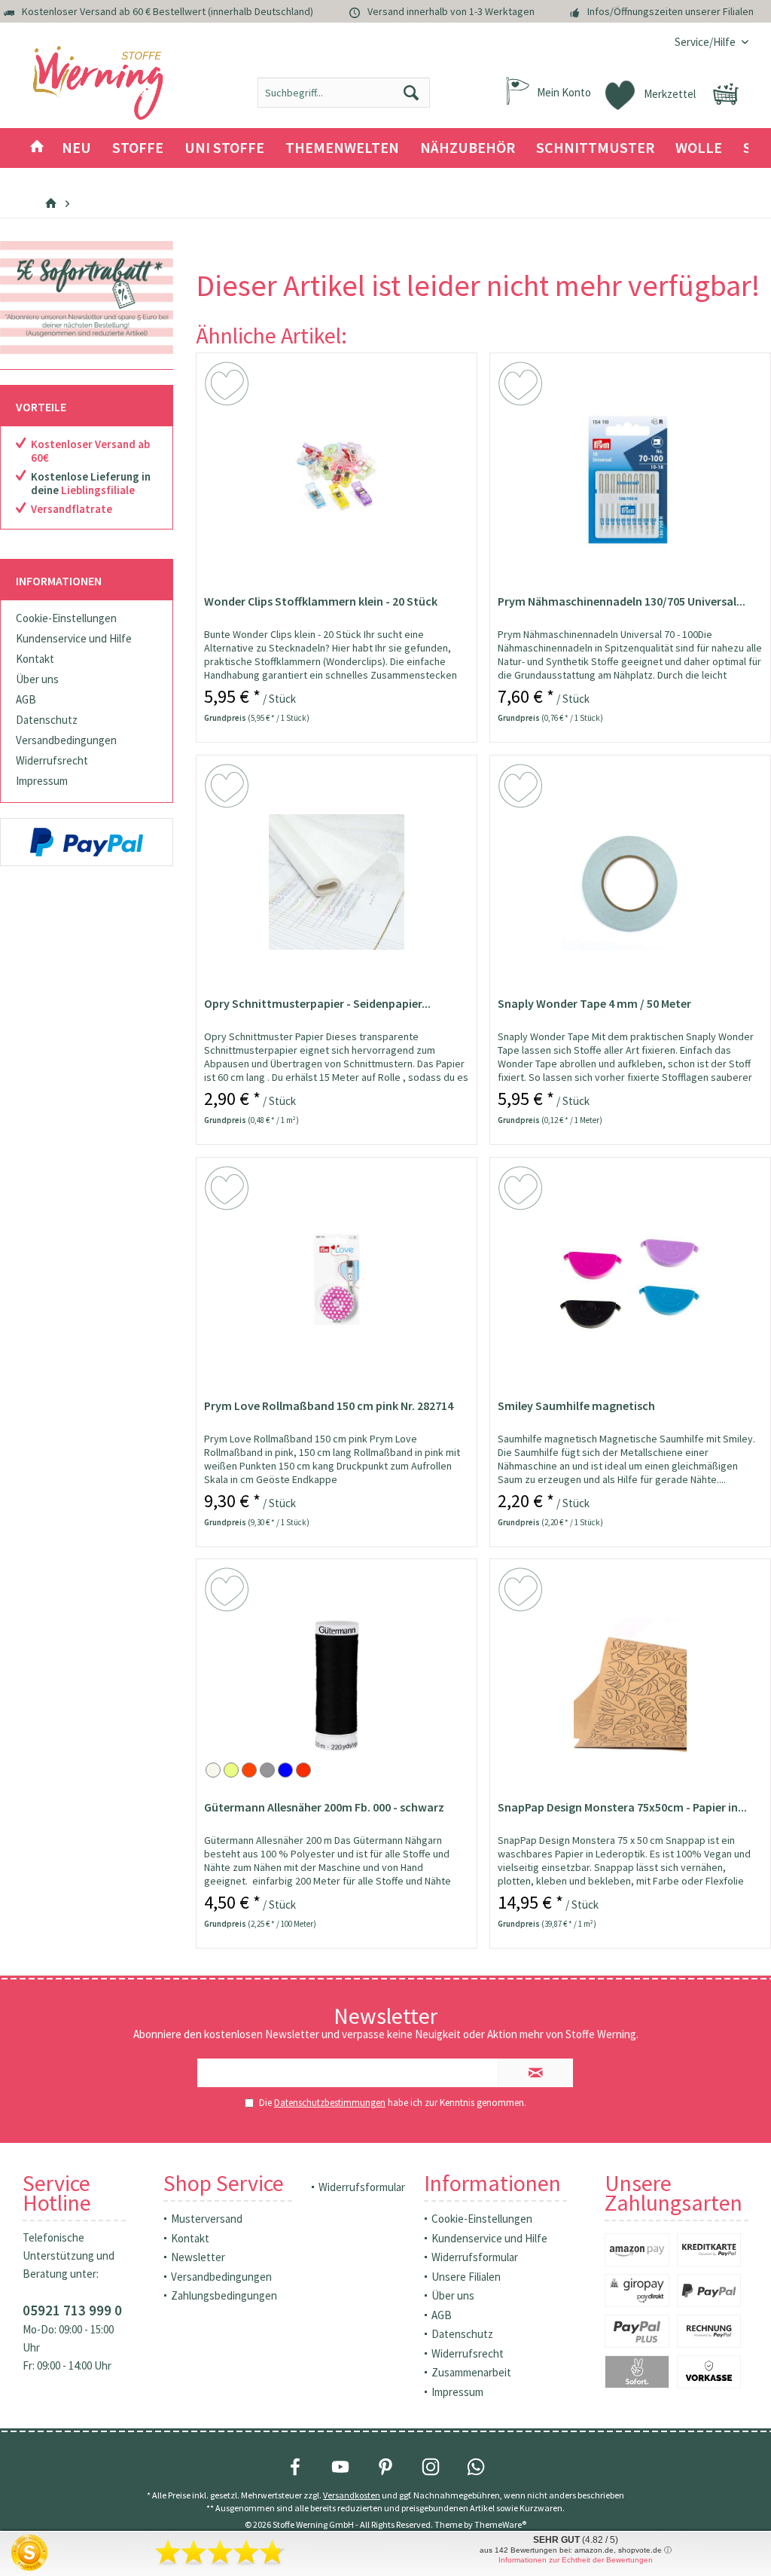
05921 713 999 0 (72, 2310)
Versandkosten (352, 2495)
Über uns (37, 679)
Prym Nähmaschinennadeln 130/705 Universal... (622, 601)
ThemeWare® (500, 2524)
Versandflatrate (72, 509)
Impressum (42, 781)
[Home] (37, 148)
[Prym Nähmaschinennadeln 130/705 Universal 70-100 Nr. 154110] (630, 480)
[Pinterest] (385, 2467)
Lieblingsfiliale (98, 490)
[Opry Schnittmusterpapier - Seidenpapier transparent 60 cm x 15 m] (337, 882)
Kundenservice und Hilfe (74, 638)
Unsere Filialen (466, 2277)
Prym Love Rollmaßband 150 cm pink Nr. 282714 (329, 1406)
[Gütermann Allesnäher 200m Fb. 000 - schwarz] (337, 1686)
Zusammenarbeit (471, 2372)
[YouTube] (340, 2467)
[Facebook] (295, 2467)
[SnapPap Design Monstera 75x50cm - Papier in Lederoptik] (630, 1686)
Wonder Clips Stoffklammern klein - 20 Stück (321, 601)
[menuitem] (706, 42)
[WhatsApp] (476, 2467)
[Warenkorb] (726, 94)
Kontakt (35, 659)
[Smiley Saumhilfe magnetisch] (630, 1284)
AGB (26, 699)
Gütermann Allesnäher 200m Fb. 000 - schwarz (324, 1807)
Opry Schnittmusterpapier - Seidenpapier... (317, 1003)
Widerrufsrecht (52, 760)
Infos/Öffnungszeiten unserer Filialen (670, 11)
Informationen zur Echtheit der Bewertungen (576, 2560)
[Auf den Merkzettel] (229, 386)
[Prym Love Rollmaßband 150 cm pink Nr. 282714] (337, 1284)
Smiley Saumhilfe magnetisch (576, 1406)
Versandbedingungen (66, 740)
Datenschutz (47, 720)
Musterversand (207, 2219)
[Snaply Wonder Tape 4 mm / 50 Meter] (630, 882)
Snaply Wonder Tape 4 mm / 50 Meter (594, 1003)
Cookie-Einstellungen (66, 618)
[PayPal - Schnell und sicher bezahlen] (87, 842)
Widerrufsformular (362, 2187)
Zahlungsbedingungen (224, 2295)
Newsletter (198, 2257)
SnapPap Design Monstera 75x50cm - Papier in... (622, 1807)
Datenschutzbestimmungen (330, 2103)
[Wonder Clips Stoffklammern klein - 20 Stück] (337, 480)
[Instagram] (431, 2467)
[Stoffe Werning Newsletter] (87, 298)
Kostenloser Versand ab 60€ (90, 451)
